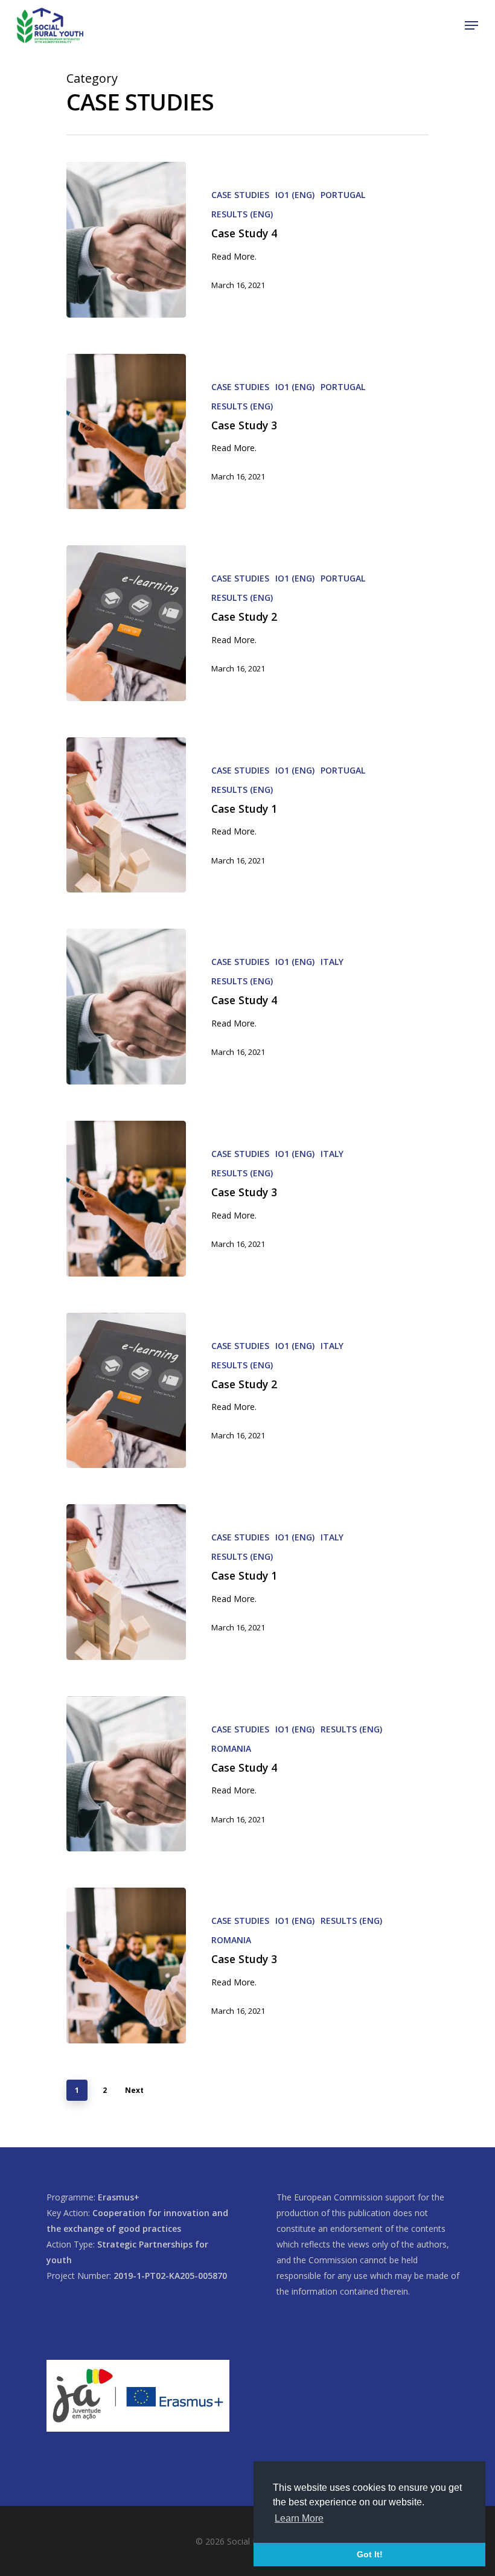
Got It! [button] (370, 2554)
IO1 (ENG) (295, 195)
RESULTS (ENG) (242, 214)
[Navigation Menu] (471, 25)
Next (134, 2090)
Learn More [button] (299, 2518)
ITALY (332, 962)
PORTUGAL (343, 195)
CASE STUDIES (240, 195)
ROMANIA (231, 1748)
